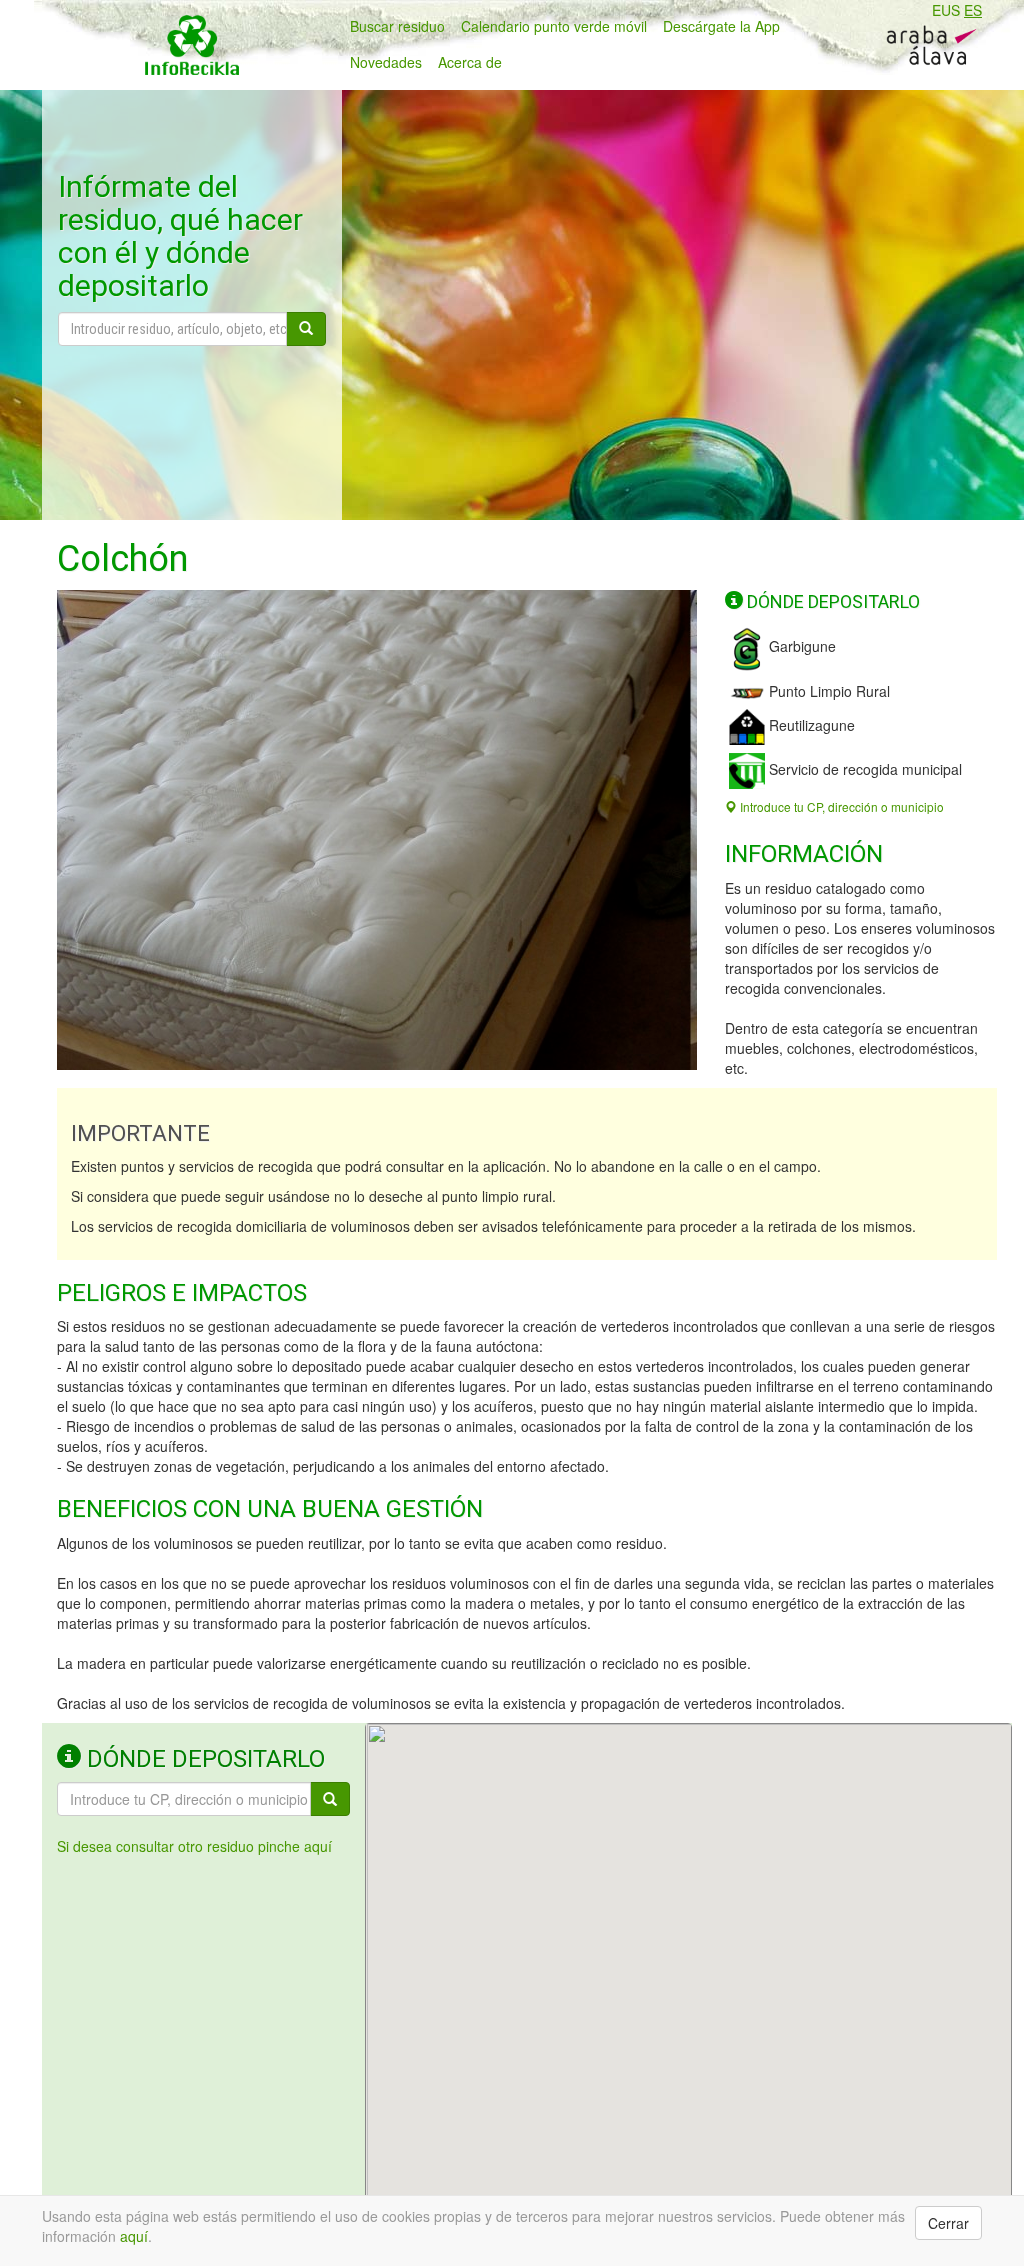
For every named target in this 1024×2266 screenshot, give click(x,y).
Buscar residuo (397, 26)
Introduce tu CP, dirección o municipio (840, 806)
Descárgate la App (721, 26)
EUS (946, 10)
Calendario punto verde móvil (554, 26)
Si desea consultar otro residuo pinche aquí (194, 1846)
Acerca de (470, 62)
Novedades (386, 62)
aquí (134, 2236)
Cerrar (948, 2223)
